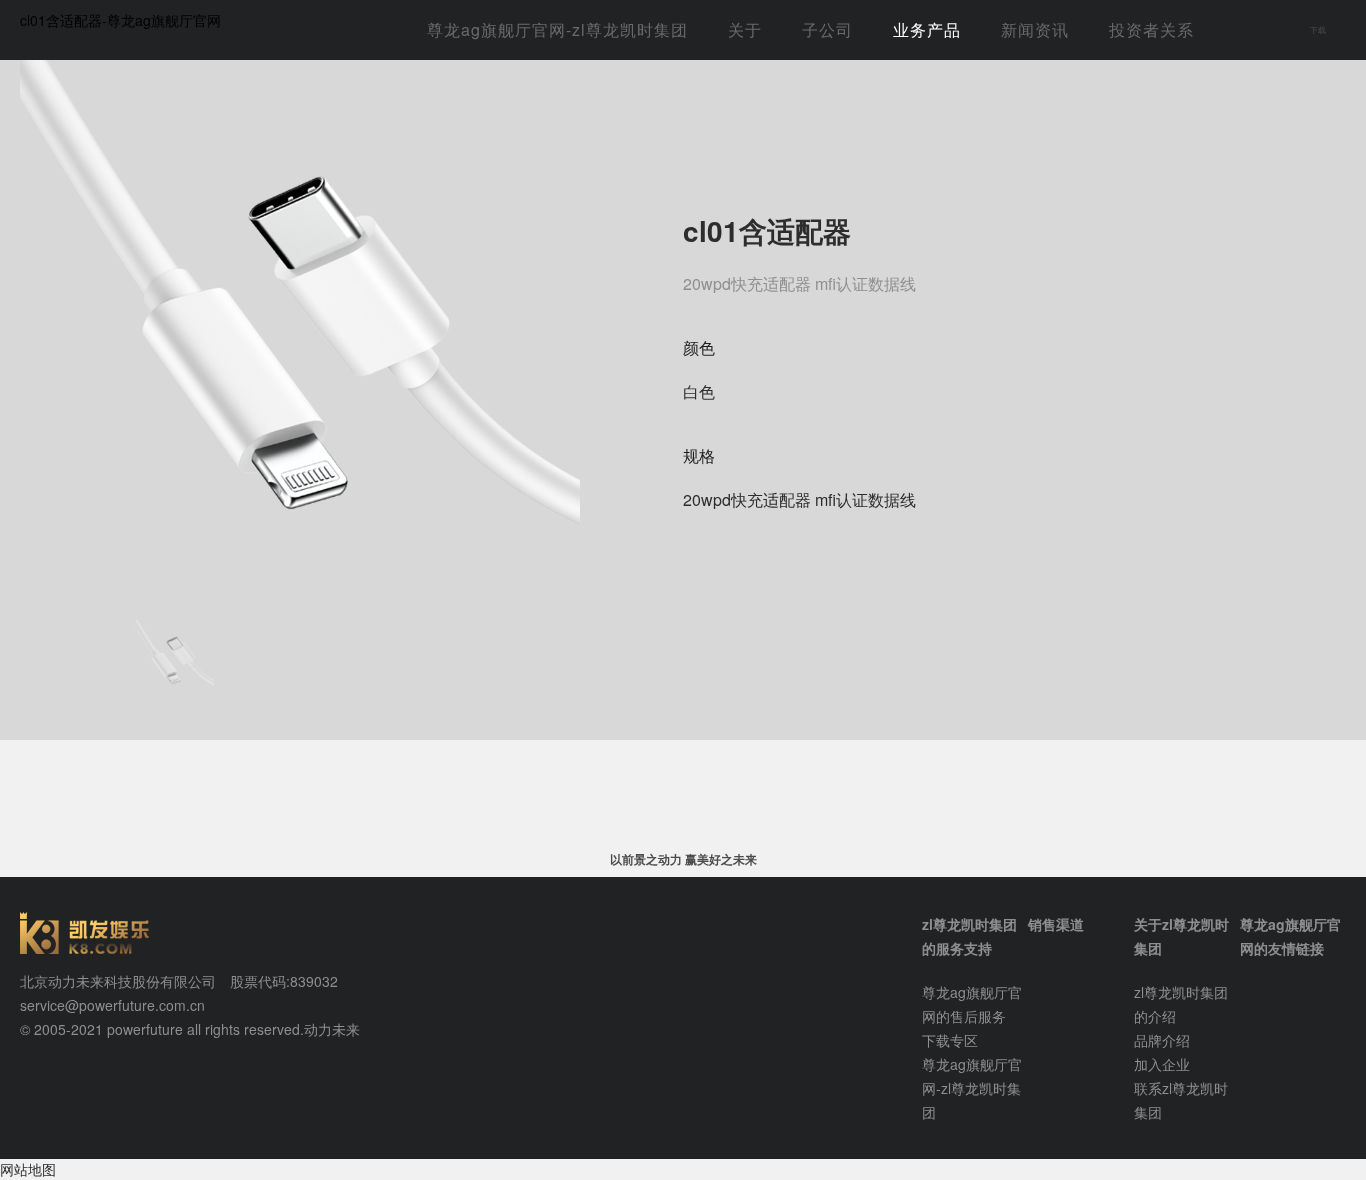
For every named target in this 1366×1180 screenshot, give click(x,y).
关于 (745, 29)
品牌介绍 (1162, 1040)
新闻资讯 (1035, 29)
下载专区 (950, 1040)
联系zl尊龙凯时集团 (1181, 1100)
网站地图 (28, 1169)
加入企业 (1162, 1064)
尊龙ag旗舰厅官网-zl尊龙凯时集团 (557, 29)
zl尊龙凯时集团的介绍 (1181, 1004)
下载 (1318, 29)
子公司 (827, 29)
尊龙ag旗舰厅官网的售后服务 (972, 1004)
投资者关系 (1151, 29)
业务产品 (927, 29)
